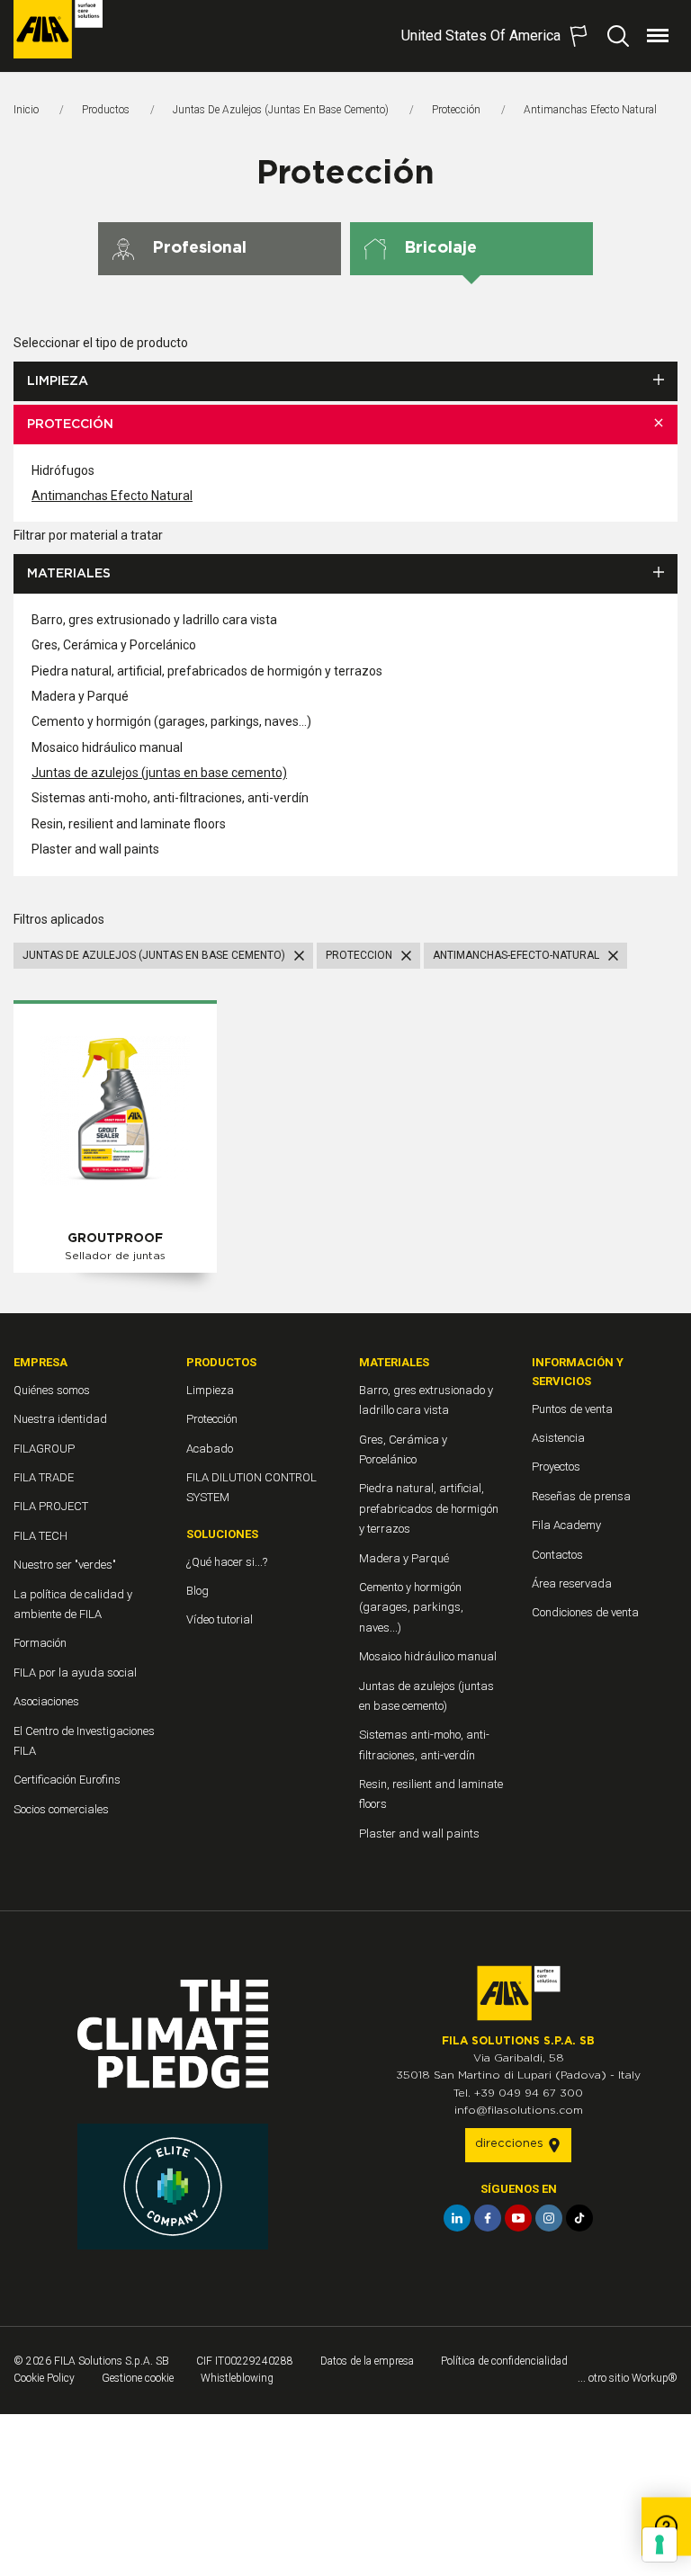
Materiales (69, 574)
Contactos (557, 1555)
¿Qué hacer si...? (227, 1562)
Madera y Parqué (80, 696)
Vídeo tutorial (220, 1619)
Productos (106, 110)
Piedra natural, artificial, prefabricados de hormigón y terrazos (207, 671)
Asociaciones (46, 1701)
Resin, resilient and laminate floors (129, 824)
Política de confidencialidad (504, 2361)
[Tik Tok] (579, 2218)
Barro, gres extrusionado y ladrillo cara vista (154, 620)
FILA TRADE (44, 1477)
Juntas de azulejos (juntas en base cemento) (281, 110)
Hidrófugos (63, 470)
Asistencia (558, 1438)
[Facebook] (488, 2218)
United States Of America (481, 36)
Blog (197, 1591)
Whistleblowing (237, 2378)
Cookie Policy (44, 2378)
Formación (40, 1643)
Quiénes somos (52, 1390)
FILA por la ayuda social (75, 1673)
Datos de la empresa (367, 2361)
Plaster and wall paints (95, 849)
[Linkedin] (457, 2218)
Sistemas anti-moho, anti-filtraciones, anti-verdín (170, 798)
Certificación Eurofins (67, 1780)
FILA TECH (40, 1536)
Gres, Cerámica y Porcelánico (114, 645)
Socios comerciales (61, 1809)
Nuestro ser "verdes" (65, 1565)
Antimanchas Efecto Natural (112, 496)
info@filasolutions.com (519, 2110)
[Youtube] (518, 2218)
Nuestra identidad (60, 1419)
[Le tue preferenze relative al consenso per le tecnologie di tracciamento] (660, 2545)
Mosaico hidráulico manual (107, 747)
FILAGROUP (44, 1449)
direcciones (511, 2144)
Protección (456, 110)
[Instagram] (549, 2218)
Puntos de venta (572, 1409)
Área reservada (572, 1583)
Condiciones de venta (585, 1612)
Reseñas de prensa (581, 1496)
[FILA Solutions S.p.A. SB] (58, 29)
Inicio (26, 110)
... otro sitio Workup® (628, 2378)
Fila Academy (566, 1525)
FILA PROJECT (51, 1506)
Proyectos (556, 1467)
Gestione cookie (138, 2378)
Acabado (210, 1449)
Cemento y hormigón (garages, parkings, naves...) (171, 721)
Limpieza (58, 381)
